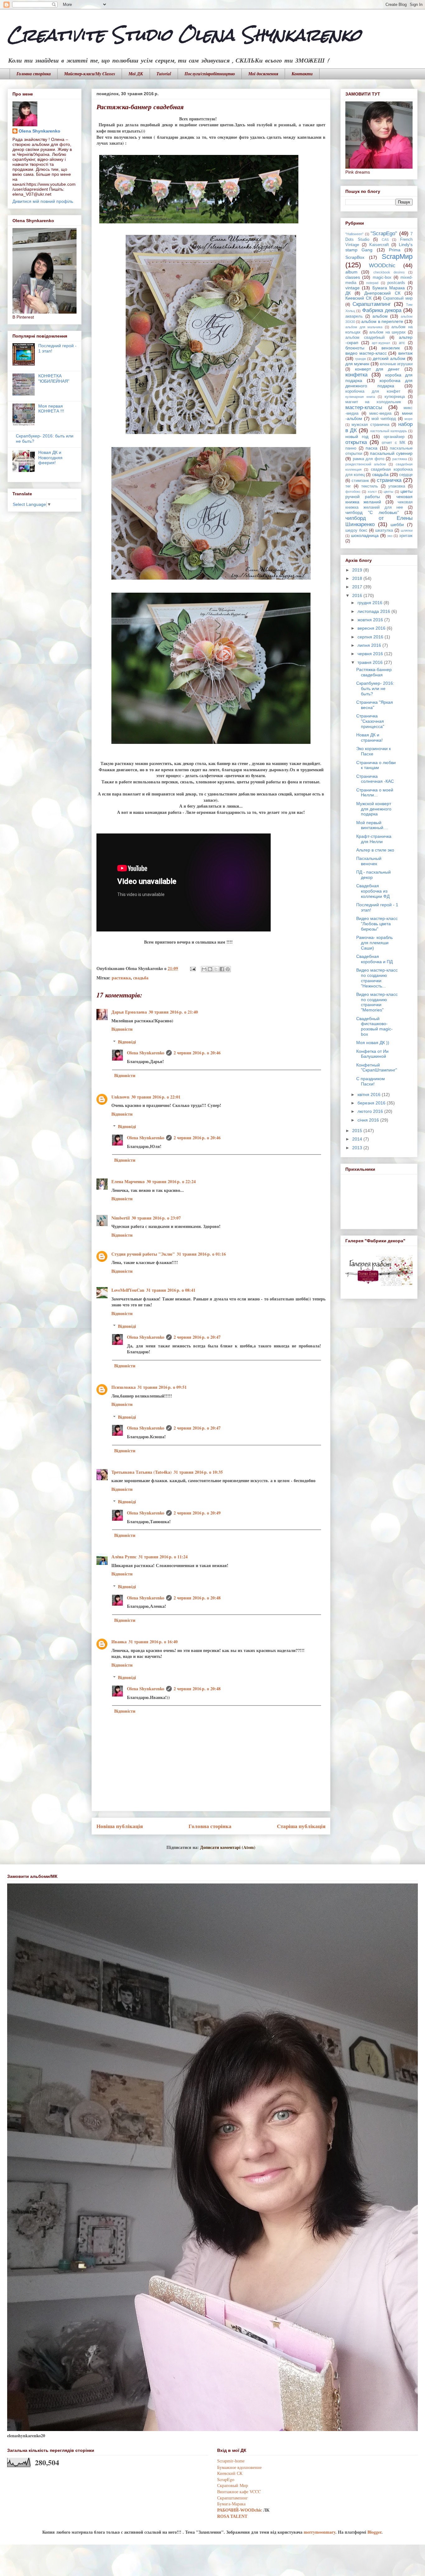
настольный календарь (389, 431)
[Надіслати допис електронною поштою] (192, 968)
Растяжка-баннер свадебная (374, 672)
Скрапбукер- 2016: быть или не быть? (375, 688)
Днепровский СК (382, 293)
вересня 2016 (372, 628)
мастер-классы (364, 407)
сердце (406, 475)
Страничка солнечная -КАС (375, 779)
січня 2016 (369, 1120)
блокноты (355, 348)
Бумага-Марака (231, 2504)
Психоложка (124, 1387)
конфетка (356, 375)
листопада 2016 (374, 611)
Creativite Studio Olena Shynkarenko (184, 35)
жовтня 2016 (371, 620)
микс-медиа (380, 413)
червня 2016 (371, 654)
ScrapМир (397, 257)
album (351, 272)
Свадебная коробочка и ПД (374, 959)
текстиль (370, 486)
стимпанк (360, 481)
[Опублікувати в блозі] (210, 969)
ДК (348, 293)
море (409, 419)
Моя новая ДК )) (373, 1043)
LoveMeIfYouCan (128, 1290)
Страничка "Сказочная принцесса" (370, 721)
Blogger (374, 2532)
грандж (360, 359)
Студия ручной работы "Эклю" (143, 1254)
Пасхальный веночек (369, 861)
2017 (358, 587)
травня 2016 (371, 662)
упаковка (397, 486)
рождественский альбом (366, 464)
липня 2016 (370, 645)
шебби (397, 525)
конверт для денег (377, 369)
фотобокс (353, 492)
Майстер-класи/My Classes (90, 74)
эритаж (406, 536)
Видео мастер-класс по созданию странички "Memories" (377, 1002)
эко (390, 536)
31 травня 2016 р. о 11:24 (163, 1557)
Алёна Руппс (124, 1557)
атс (402, 343)
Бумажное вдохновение (239, 2467)
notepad (372, 283)
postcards (396, 283)
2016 (358, 595)
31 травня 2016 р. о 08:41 (171, 1290)
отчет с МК (393, 443)
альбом (380, 316)
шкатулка (384, 530)
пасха (371, 448)
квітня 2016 (370, 1094)
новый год (357, 436)
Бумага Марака (389, 288)
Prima (395, 250)
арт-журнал (381, 343)
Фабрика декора (382, 310)
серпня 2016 (371, 637)
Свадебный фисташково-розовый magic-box (374, 1026)
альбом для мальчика (364, 327)
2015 (358, 1131)
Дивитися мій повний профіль (43, 201)
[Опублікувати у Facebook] (222, 969)
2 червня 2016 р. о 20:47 (197, 1337)
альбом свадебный (365, 338)
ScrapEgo (226, 2479)
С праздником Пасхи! (371, 1081)
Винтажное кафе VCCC (239, 2492)
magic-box (382, 278)
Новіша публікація (120, 1826)
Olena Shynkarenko (146, 1053)
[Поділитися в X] (216, 969)
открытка (356, 442)
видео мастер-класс (366, 353)
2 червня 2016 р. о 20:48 (197, 1598)
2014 (358, 1139)
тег (348, 486)
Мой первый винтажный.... (372, 825)
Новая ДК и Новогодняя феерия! (50, 458)
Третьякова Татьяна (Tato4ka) (142, 1472)
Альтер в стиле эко (375, 850)
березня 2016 (372, 1103)
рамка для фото (369, 459)
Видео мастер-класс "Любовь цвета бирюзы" (377, 924)
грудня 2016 (371, 603)
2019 (358, 570)
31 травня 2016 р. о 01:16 (201, 1254)
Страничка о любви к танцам (376, 765)
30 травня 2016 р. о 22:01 (156, 1097)
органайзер (394, 437)
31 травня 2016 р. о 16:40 (153, 1642)
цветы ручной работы (379, 494)
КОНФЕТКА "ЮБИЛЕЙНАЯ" (54, 378)
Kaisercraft (379, 245)
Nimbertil (121, 1218)
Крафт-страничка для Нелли (374, 839)
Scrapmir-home (231, 2461)
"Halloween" (354, 234)
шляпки (407, 530)
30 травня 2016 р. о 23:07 (156, 1218)
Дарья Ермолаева (129, 1012)
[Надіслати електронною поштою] (204, 969)
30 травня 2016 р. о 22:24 (171, 1181)
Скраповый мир (398, 298)
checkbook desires (389, 272)
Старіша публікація (301, 1826)
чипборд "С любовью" (372, 512)
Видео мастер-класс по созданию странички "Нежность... (377, 978)
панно (351, 448)
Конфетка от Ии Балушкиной (372, 1054)
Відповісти (122, 1029)
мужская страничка (370, 425)
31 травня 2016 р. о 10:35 (198, 1472)
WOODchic (382, 266)
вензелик (391, 348)
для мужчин (357, 364)
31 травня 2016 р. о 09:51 (162, 1387)
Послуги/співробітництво (210, 74)
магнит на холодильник (373, 402)
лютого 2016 (371, 1111)
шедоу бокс (356, 530)
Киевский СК (358, 298)
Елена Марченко (128, 1181)
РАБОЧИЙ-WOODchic (240, 2510)
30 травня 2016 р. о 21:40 (173, 1012)
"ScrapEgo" (384, 233)
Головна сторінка (34, 74)
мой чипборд (384, 419)
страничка (389, 480)
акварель (354, 316)
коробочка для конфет (373, 391)
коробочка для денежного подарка (379, 383)
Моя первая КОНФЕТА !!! (51, 409)
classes (353, 277)
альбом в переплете (382, 321)
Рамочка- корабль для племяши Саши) (374, 943)
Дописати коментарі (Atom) (228, 1847)
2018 (358, 578)
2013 (358, 1148)
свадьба (141, 978)
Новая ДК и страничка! (369, 737)
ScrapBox (355, 257)
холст (372, 492)
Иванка (119, 1642)
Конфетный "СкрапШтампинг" (377, 1068)
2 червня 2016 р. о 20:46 (197, 1053)
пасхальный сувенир (391, 453)
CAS (385, 240)
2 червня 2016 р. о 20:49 (197, 1513)
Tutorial (164, 74)
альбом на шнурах (388, 332)
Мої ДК (136, 74)
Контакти (302, 74)
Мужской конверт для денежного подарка (374, 809)
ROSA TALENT (232, 2516)
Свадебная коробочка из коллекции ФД (373, 891)
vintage (353, 288)
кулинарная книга (360, 397)
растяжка (121, 978)
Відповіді (127, 1042)
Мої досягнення (263, 74)
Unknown (120, 1097)
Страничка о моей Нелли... (375, 793)
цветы (388, 492)
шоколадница (365, 535)
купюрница (395, 397)
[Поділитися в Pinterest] (228, 969)
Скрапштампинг (372, 304)
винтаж (405, 353)
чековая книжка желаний (379, 499)
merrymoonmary (320, 2532)
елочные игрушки (396, 364)
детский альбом (389, 358)
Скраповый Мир (233, 2485)
